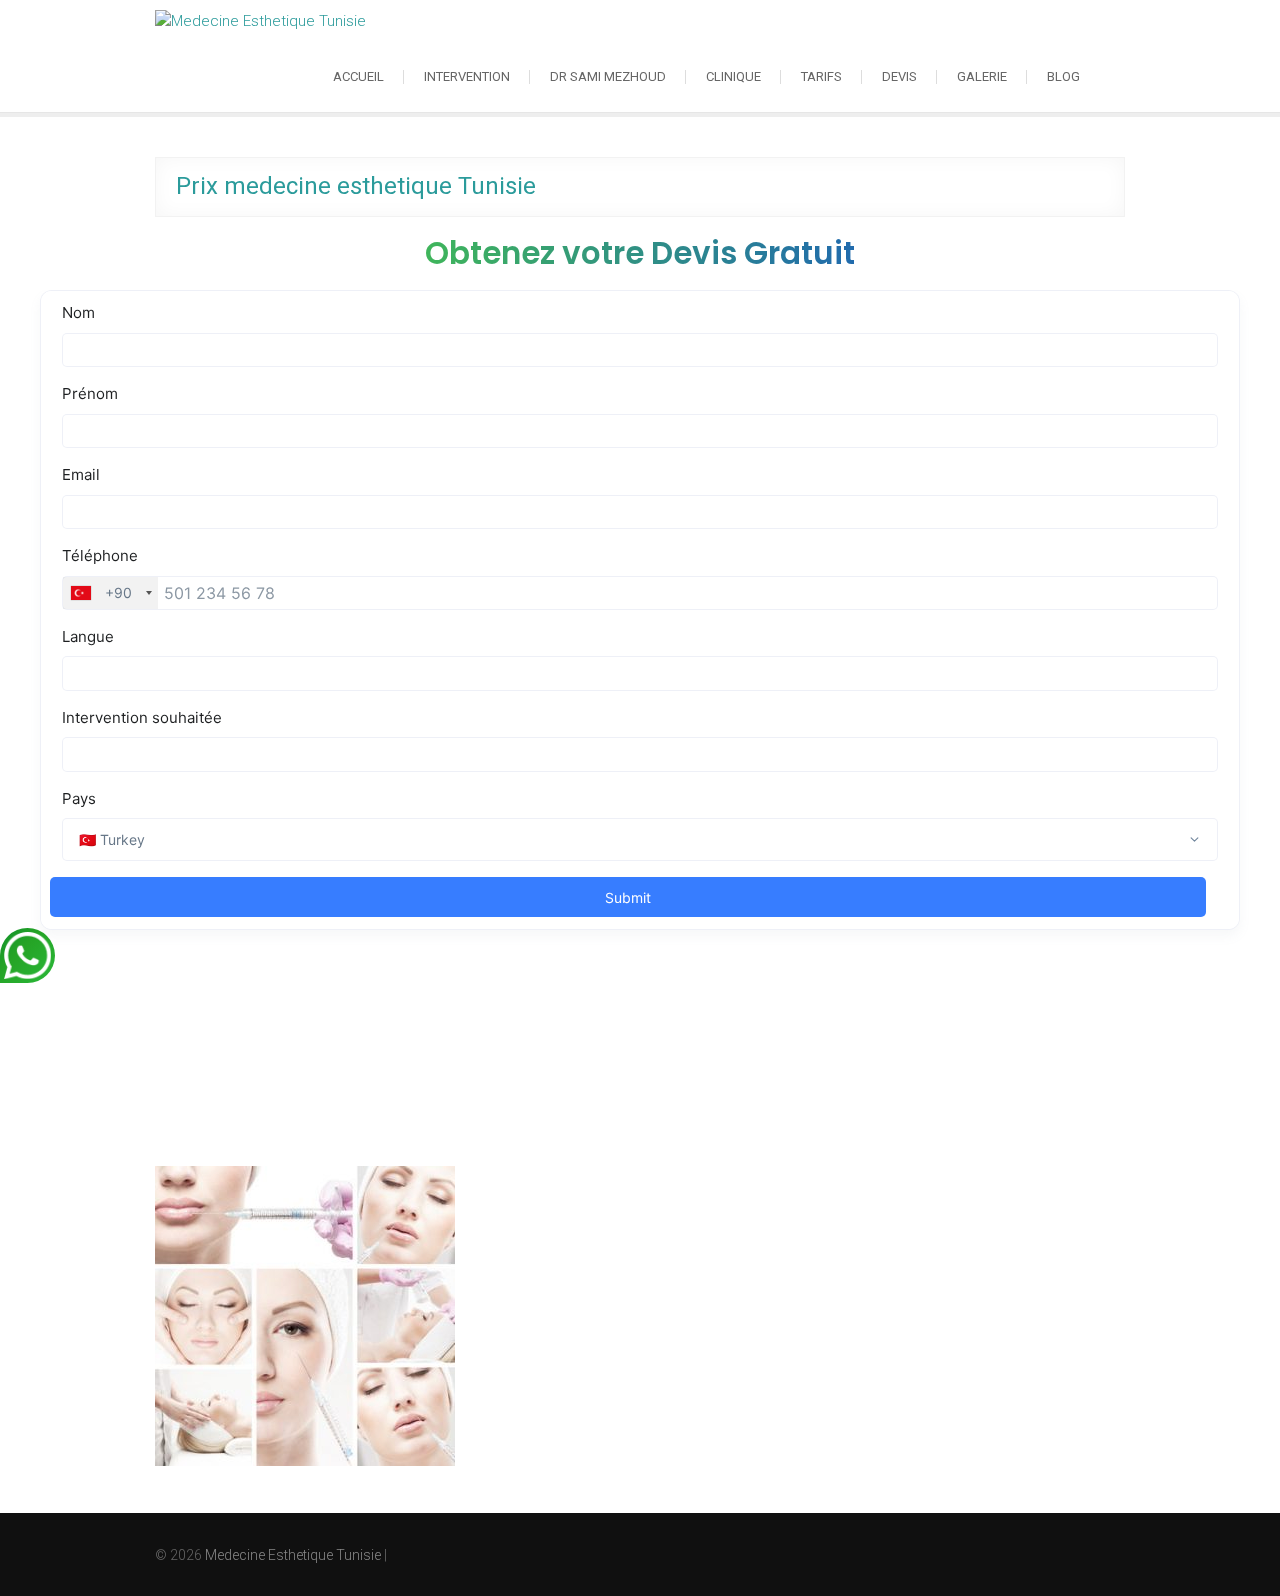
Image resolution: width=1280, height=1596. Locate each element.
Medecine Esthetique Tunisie (293, 1555)
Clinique (733, 76)
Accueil (358, 76)
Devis (899, 76)
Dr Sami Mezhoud (608, 76)
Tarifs (821, 76)
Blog (1063, 76)
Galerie (982, 76)
